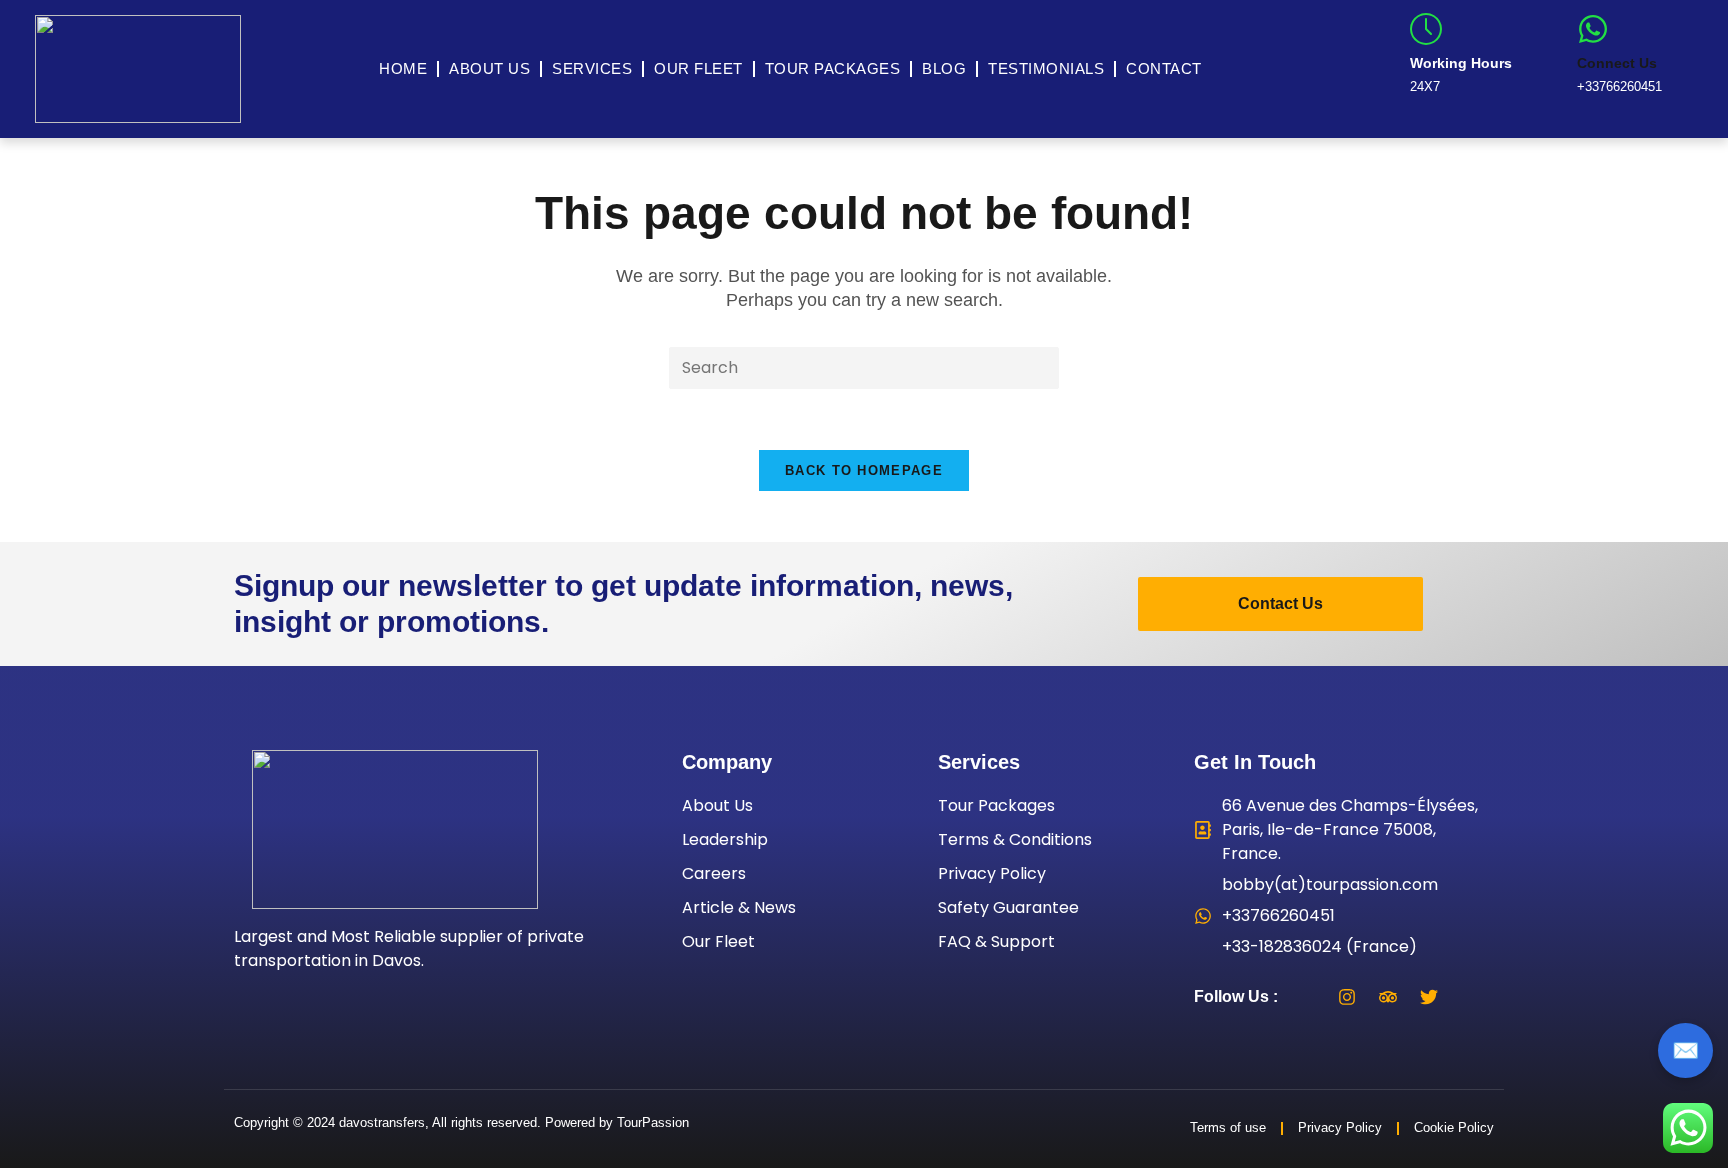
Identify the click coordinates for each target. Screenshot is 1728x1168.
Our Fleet (698, 68)
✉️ (1685, 1050)
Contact (1164, 68)
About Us (489, 68)
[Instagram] (1347, 997)
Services (592, 68)
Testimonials (1046, 68)
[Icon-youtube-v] (1470, 997)
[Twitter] (1429, 997)
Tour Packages (833, 68)
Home (403, 68)
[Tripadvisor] (1388, 997)
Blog (944, 68)
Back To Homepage (864, 470)
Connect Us (1617, 63)
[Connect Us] (1593, 29)
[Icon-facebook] (1306, 997)
